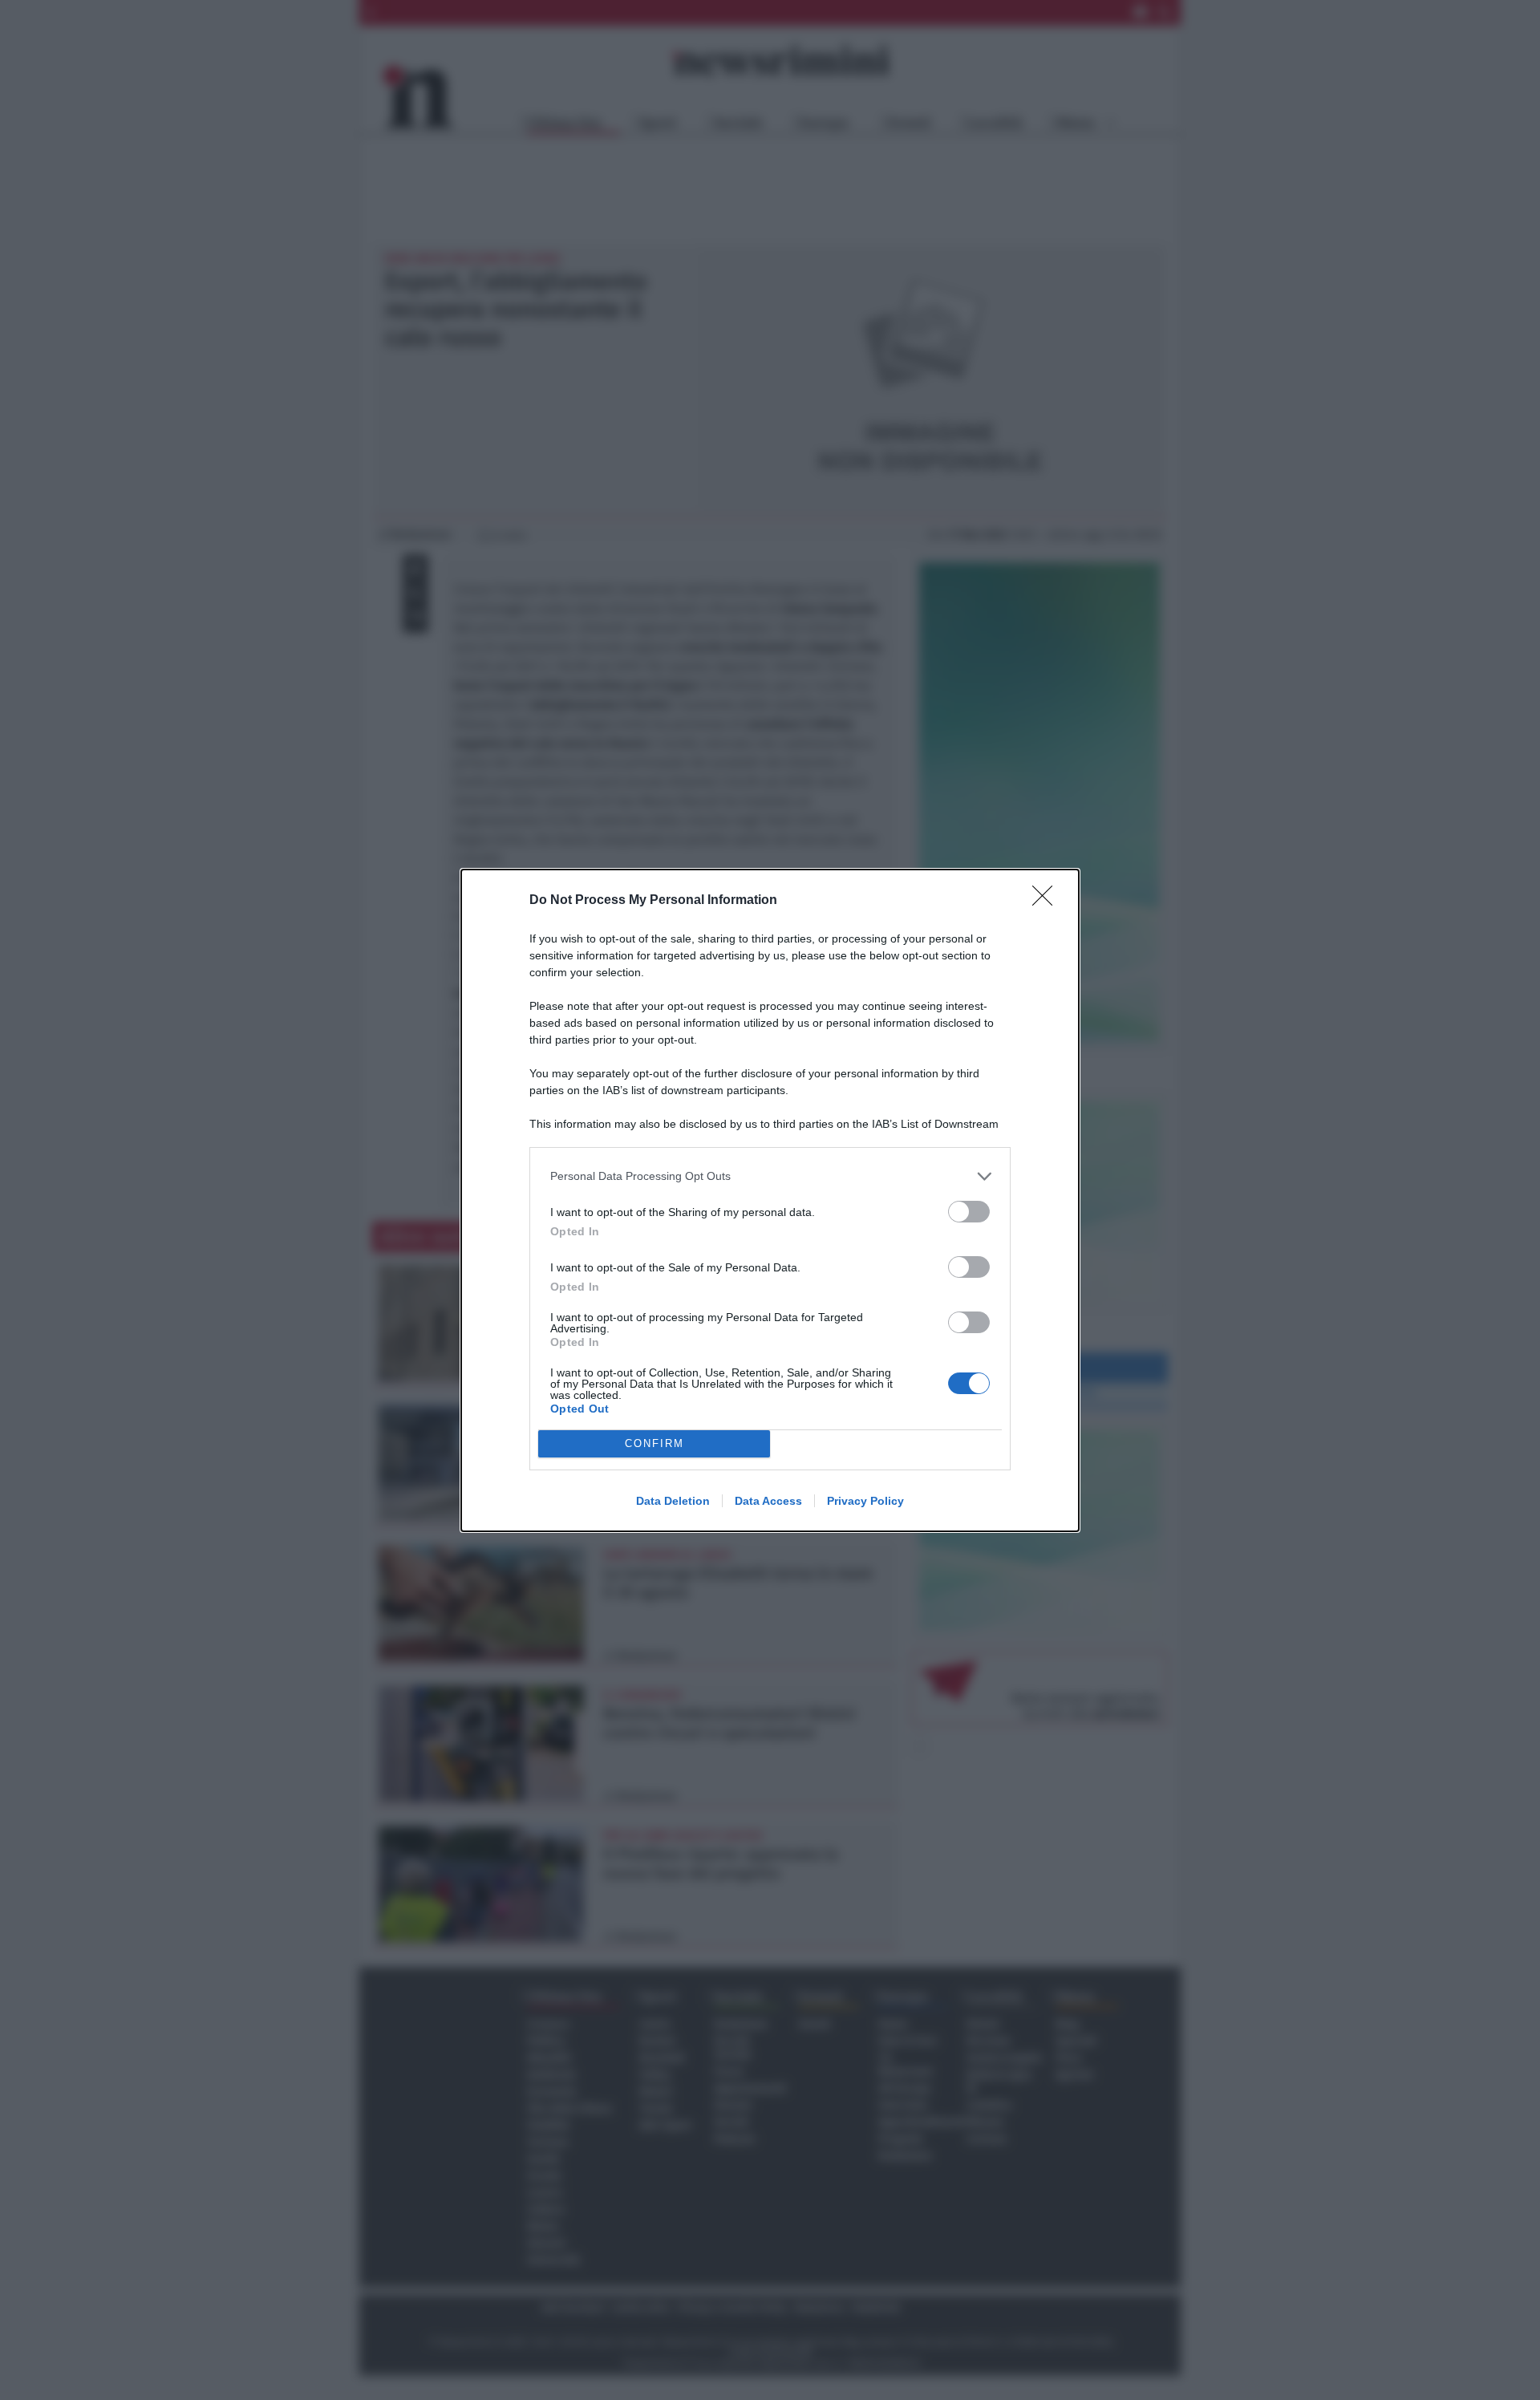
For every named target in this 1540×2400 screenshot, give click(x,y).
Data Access (768, 1501)
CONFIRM (654, 1443)
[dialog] (770, 1200)
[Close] (1048, 901)
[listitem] (770, 1176)
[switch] (969, 1212)
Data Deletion (673, 1501)
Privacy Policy (865, 1501)
